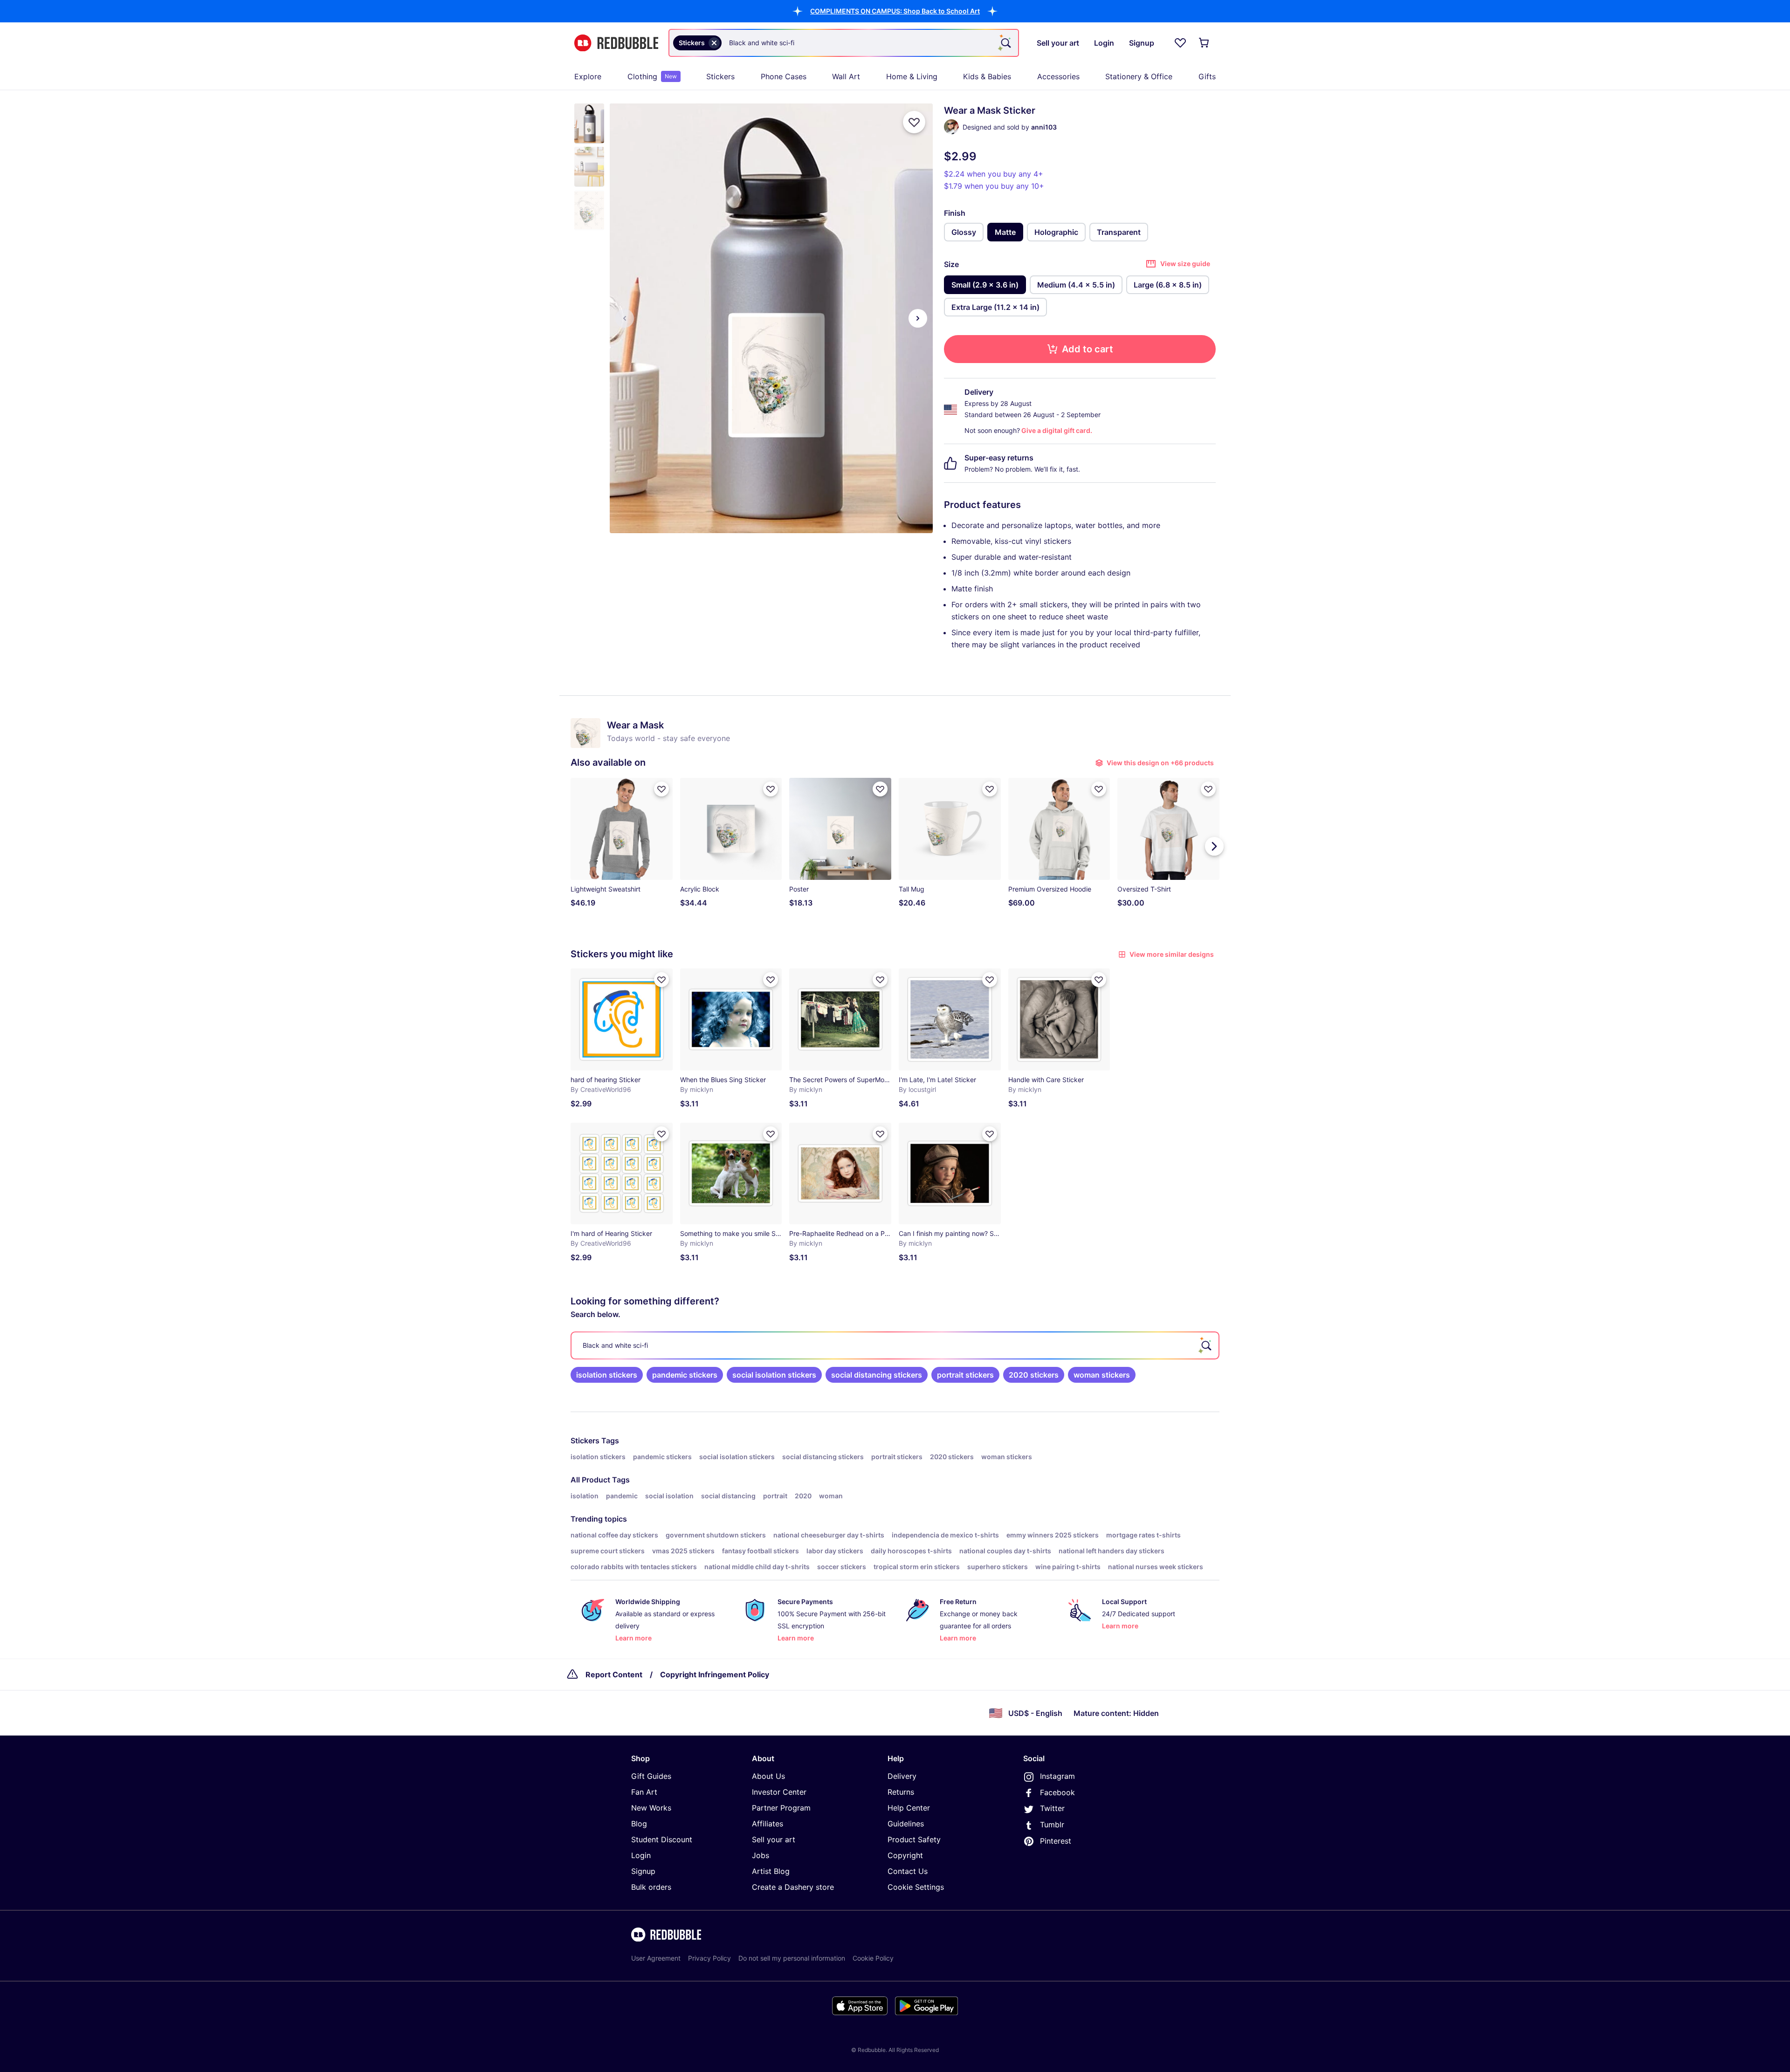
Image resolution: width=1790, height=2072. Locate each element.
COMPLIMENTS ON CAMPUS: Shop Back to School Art (895, 11)
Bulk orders (651, 1887)
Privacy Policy (709, 1958)
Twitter (1052, 1808)
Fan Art (644, 1792)
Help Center (909, 1808)
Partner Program (781, 1808)
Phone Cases (784, 76)
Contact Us (908, 1871)
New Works (651, 1808)
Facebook (1057, 1792)
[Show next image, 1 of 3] (918, 318)
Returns (901, 1792)
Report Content (614, 1674)
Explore (588, 76)
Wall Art (846, 76)
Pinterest (1056, 1841)
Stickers (720, 76)
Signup (643, 1871)
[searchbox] (895, 1345)
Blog (639, 1824)
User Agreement (656, 1958)
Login (641, 1855)
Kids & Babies (987, 76)
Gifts (1207, 76)
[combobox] (844, 43)
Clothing (652, 76)
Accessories (1058, 76)
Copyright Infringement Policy (715, 1674)
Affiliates (768, 1824)
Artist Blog (771, 1871)
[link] (607, 1375)
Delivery (902, 1776)
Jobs (761, 1855)
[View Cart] (1205, 43)
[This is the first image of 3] (625, 318)
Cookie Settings (916, 1887)
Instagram (1057, 1776)
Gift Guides (651, 1776)
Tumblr (1052, 1825)
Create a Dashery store (793, 1887)
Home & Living (912, 76)
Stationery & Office (1139, 76)
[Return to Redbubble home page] (616, 43)
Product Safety (914, 1839)
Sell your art (774, 1839)
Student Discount (662, 1839)
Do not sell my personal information (792, 1958)
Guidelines (906, 1824)
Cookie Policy (873, 1958)
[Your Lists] (1180, 43)
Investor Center (779, 1792)
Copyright (905, 1855)
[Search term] (1005, 43)
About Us (768, 1776)
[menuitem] (588, 76)
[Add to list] (914, 122)
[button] (895, 11)
